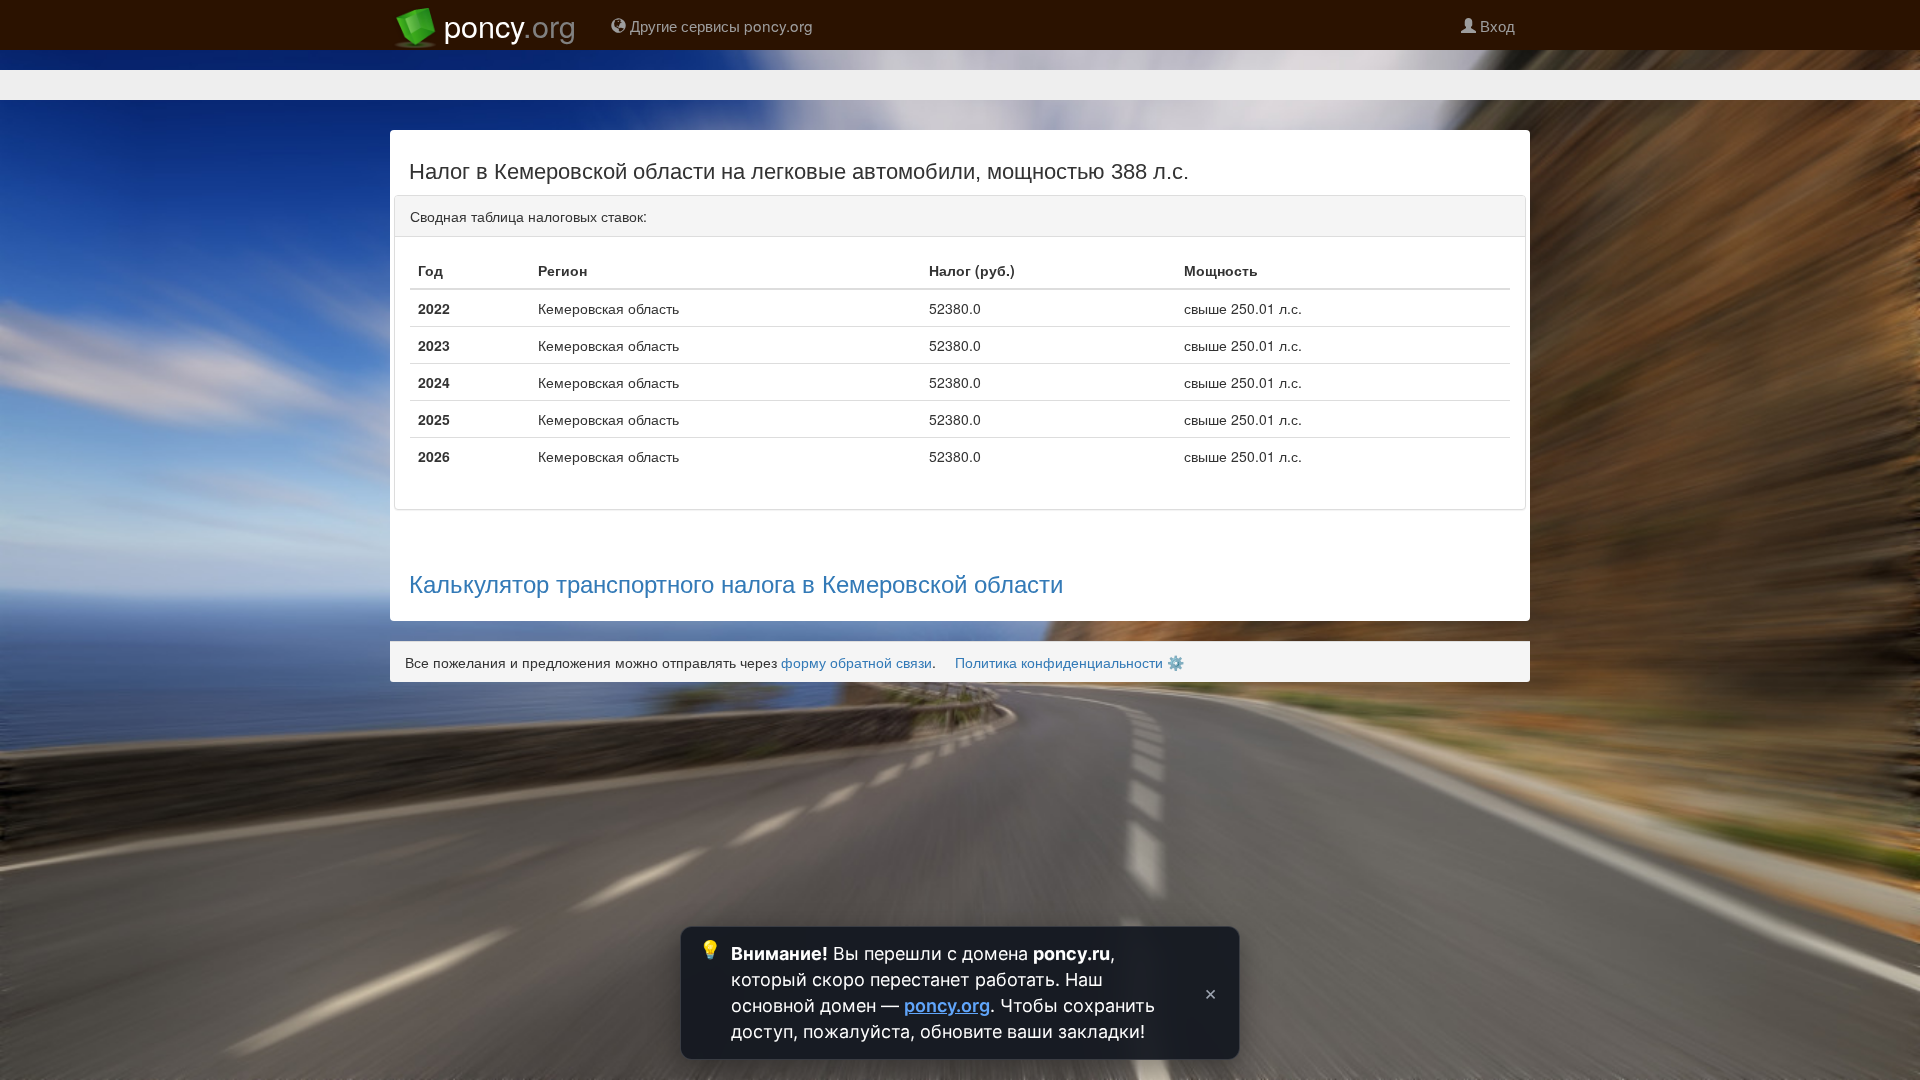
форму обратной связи (856, 662)
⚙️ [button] (1175, 662)
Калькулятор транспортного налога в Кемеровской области (736, 582)
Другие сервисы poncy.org (719, 25)
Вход (1495, 25)
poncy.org (947, 1005)
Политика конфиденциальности (1059, 662)
